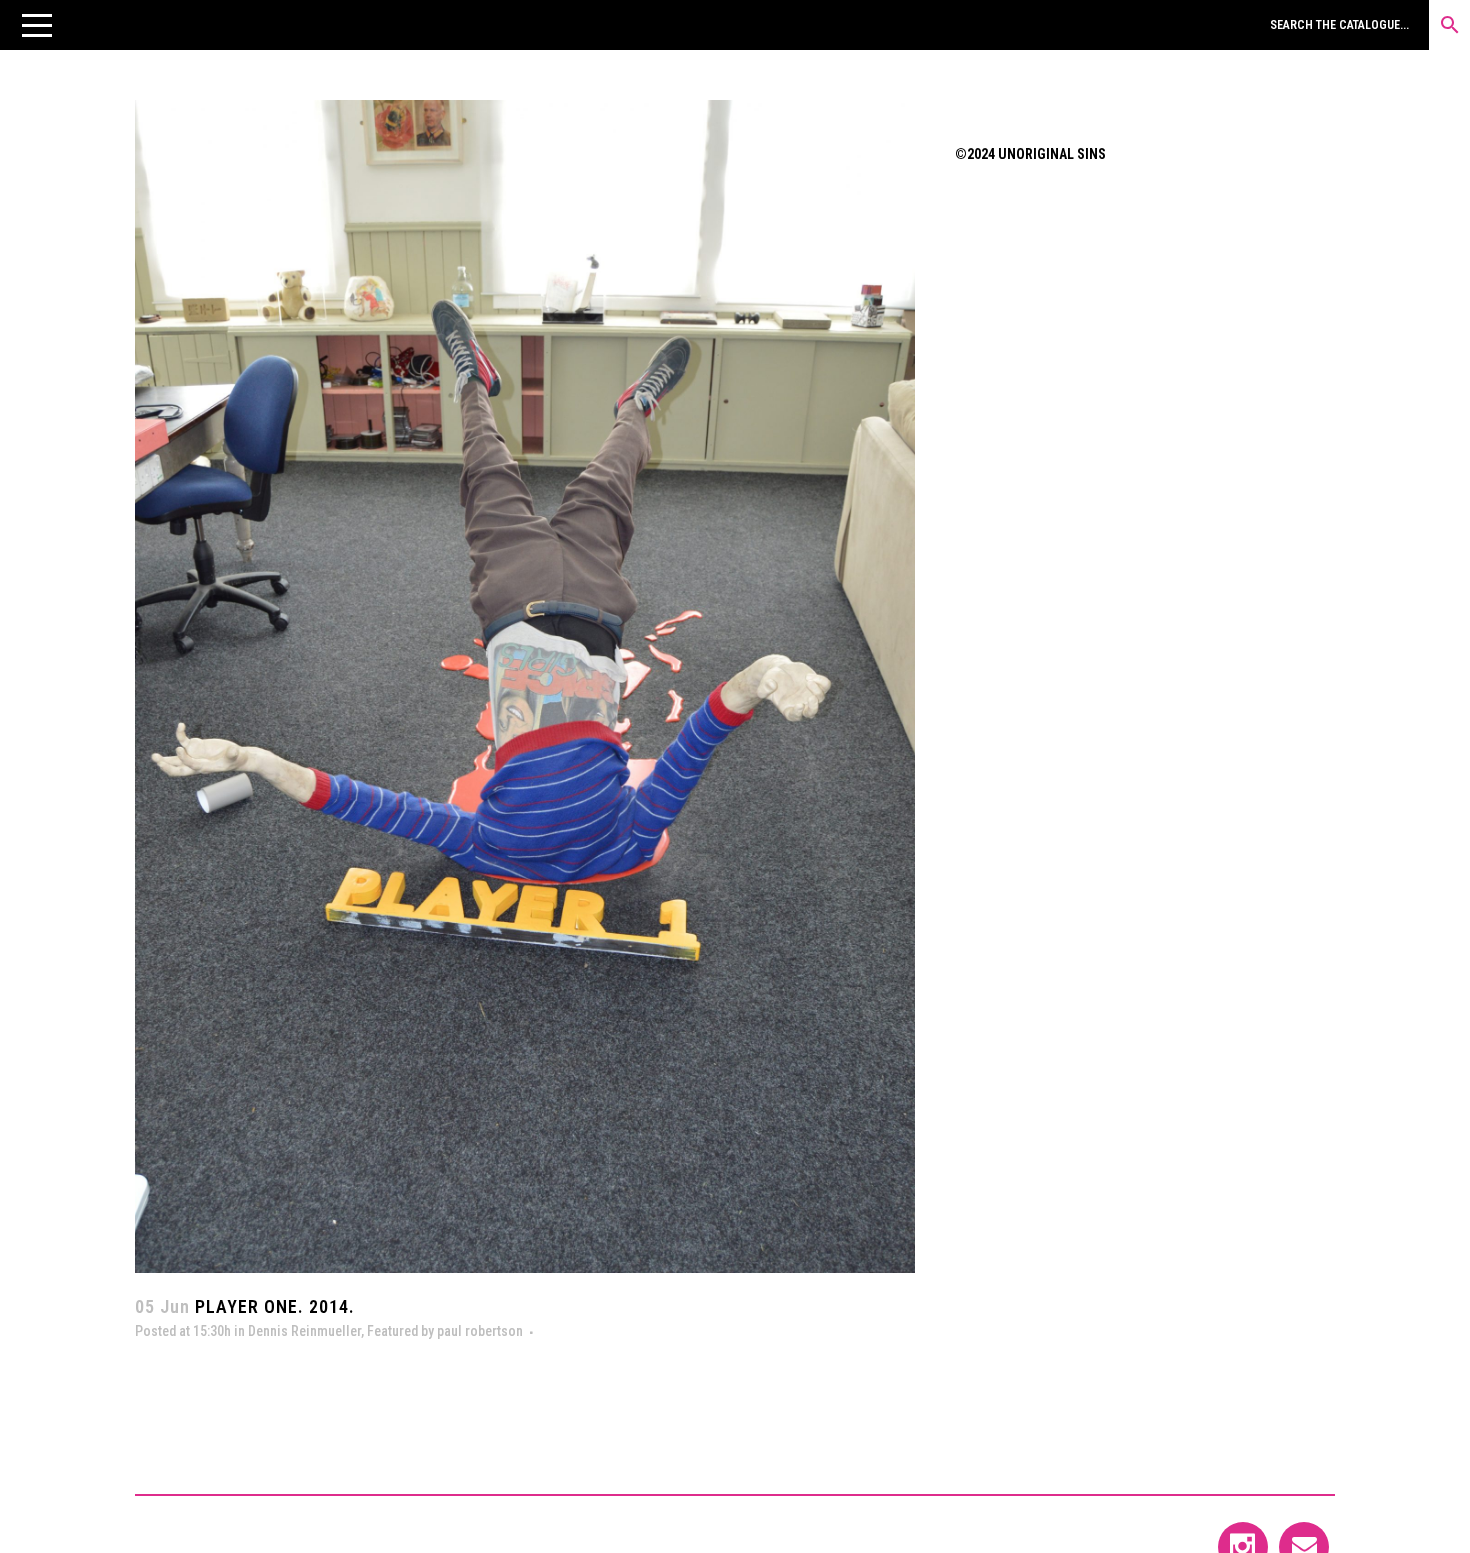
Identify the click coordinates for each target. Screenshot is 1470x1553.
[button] (37, 25)
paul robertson (480, 1331)
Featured (392, 1331)
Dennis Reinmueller (304, 1331)
